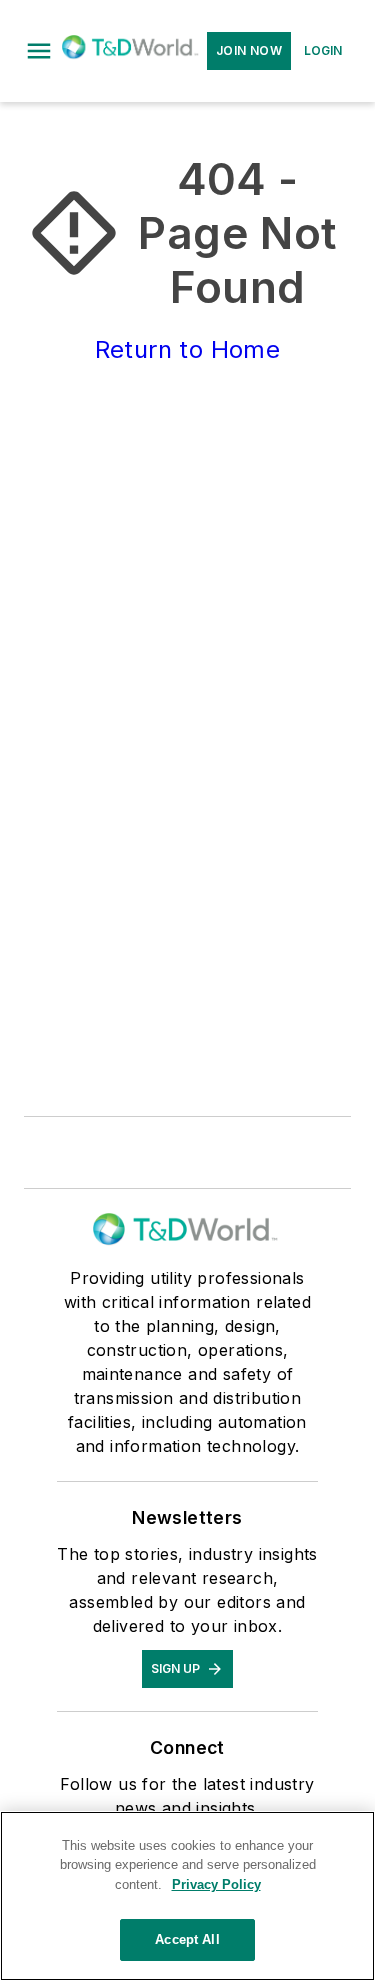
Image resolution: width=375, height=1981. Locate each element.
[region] (187, 1896)
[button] (39, 51)
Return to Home (188, 349)
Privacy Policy (216, 1884)
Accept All (187, 1939)
